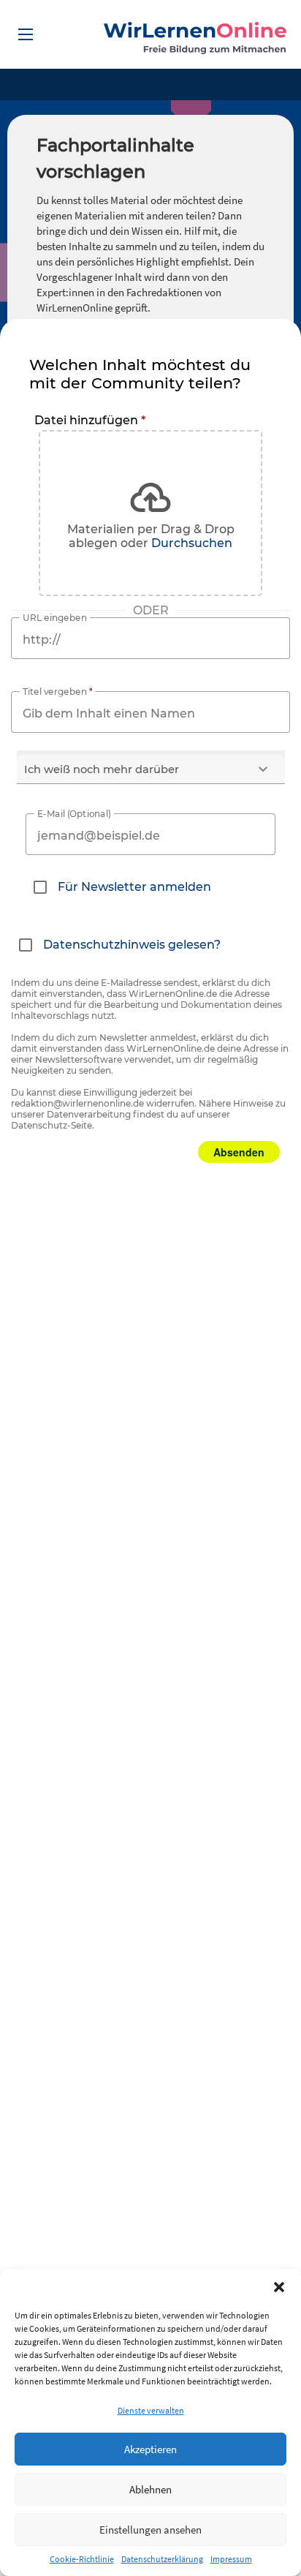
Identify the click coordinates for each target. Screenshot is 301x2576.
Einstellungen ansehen (150, 2530)
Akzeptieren (150, 2449)
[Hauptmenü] (26, 34)
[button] (279, 2287)
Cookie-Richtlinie (82, 2559)
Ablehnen (150, 2489)
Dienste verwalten (151, 2410)
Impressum (231, 2559)
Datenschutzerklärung (162, 2559)
